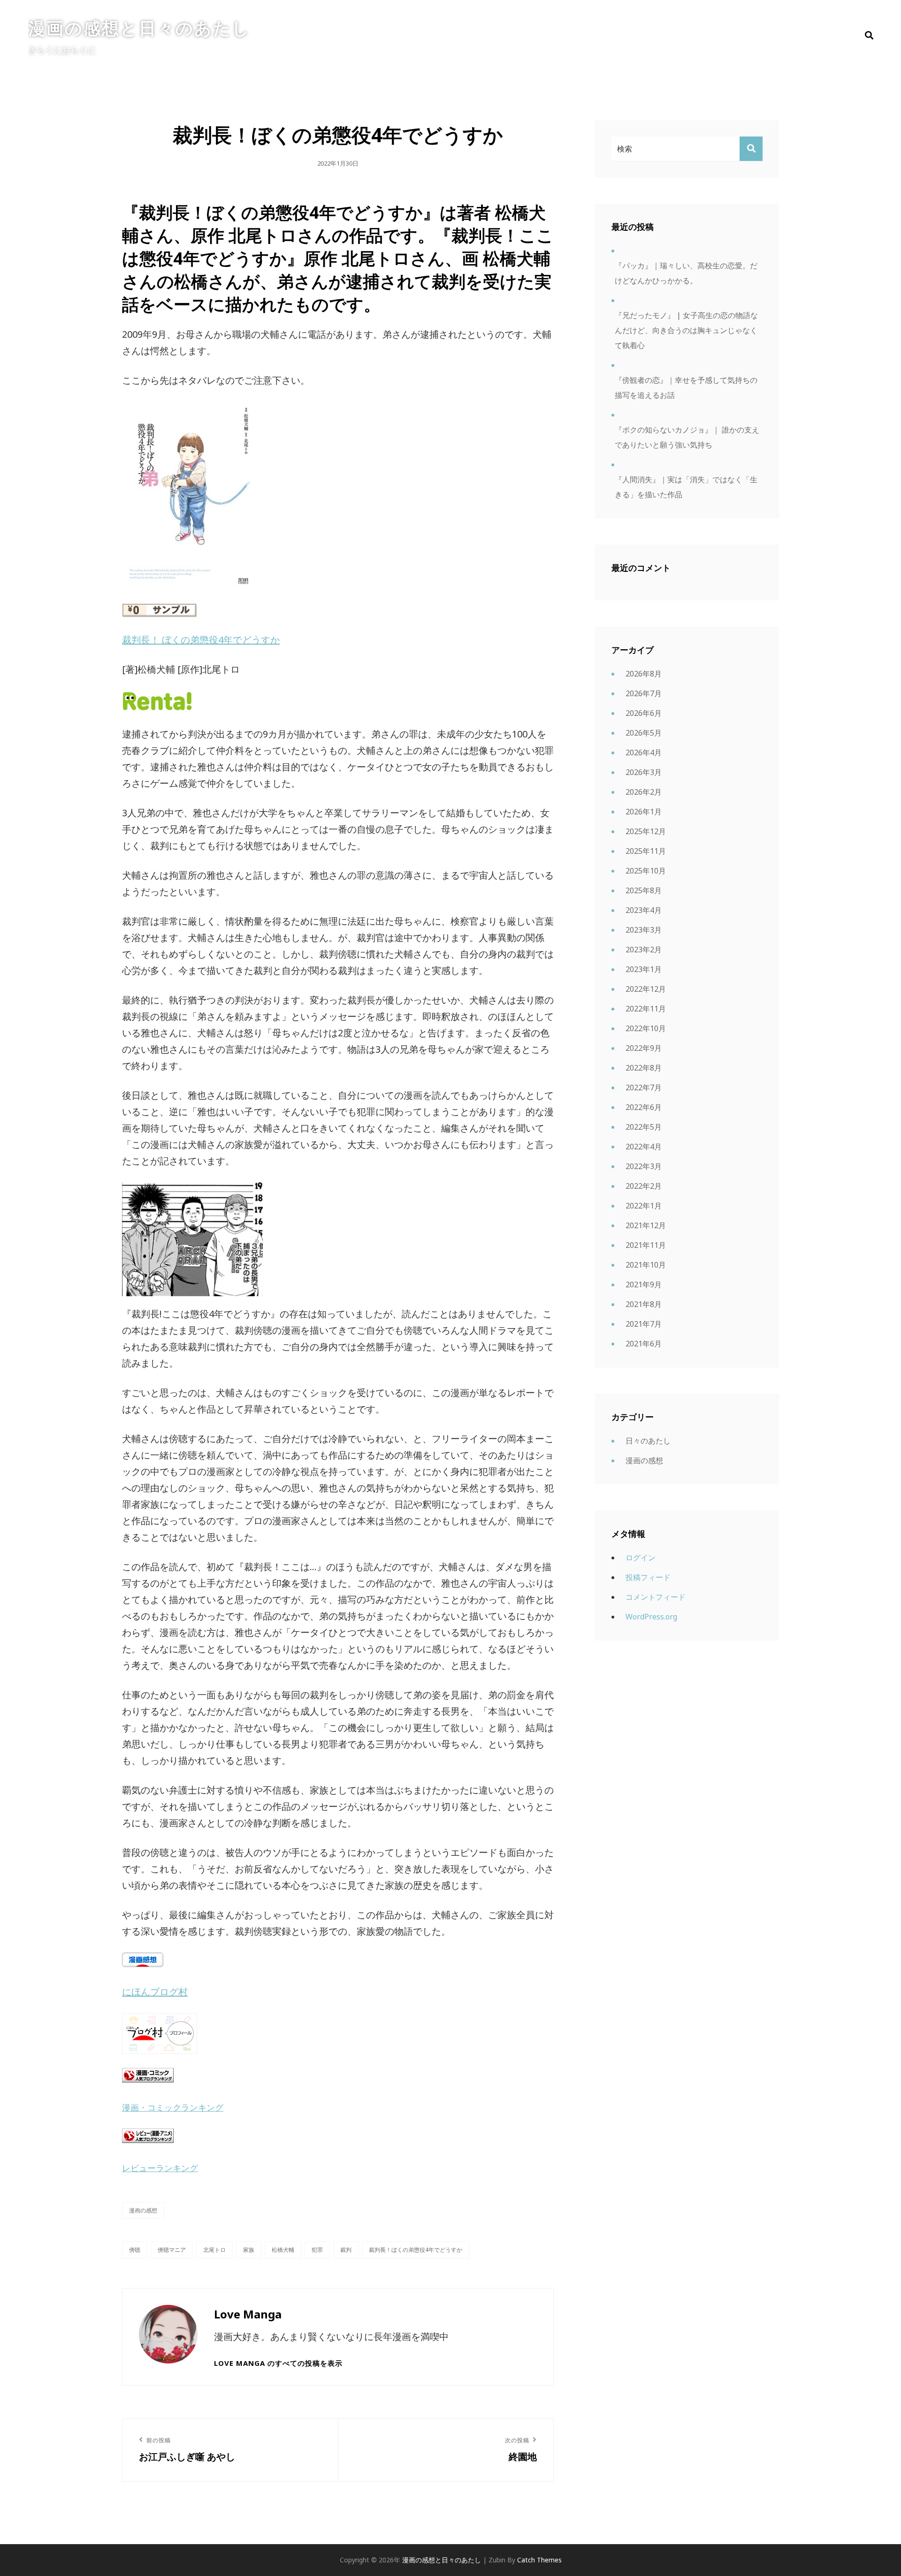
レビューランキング (160, 2168)
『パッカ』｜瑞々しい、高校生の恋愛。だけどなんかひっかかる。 (686, 273)
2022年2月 (644, 1186)
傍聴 (135, 2250)
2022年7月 (644, 1087)
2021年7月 (644, 1324)
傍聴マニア (172, 2250)
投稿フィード (648, 1577)
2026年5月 (644, 733)
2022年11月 (646, 1009)
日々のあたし (648, 1441)
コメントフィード (656, 1597)
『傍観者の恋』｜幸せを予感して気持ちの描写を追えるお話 (686, 388)
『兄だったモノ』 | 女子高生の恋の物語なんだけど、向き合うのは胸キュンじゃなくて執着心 (686, 330)
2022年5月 (644, 1127)
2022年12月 (646, 989)
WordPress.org (651, 1617)
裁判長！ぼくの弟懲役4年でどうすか (416, 2250)
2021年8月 (644, 1304)
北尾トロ (214, 2250)
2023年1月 (644, 969)
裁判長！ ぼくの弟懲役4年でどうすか (201, 640)
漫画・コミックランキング (173, 2107)
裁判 (346, 2250)
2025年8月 (644, 890)
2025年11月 (646, 851)
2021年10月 (646, 1265)
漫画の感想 (143, 2210)
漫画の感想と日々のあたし (139, 28)
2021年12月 (646, 1225)
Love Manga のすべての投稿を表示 (278, 2363)
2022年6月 (644, 1107)
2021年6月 (644, 1344)
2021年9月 (644, 1284)
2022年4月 (644, 1147)
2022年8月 (644, 1068)
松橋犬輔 (283, 2250)
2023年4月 (644, 910)
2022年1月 (644, 1206)
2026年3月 (644, 772)
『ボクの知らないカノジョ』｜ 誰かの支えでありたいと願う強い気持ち (687, 437)
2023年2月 (644, 950)
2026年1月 (644, 812)
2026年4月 (644, 752)
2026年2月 (644, 792)
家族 (249, 2250)
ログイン (641, 1558)
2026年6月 (644, 713)
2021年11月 (646, 1245)
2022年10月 (646, 1028)
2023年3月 (644, 930)
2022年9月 (644, 1048)
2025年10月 (646, 871)
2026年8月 (644, 674)
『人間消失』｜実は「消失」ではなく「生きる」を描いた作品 (686, 487)
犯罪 (317, 2250)
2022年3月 (644, 1166)
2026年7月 (644, 693)
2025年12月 (646, 831)
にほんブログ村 (155, 1992)
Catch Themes (539, 2560)
